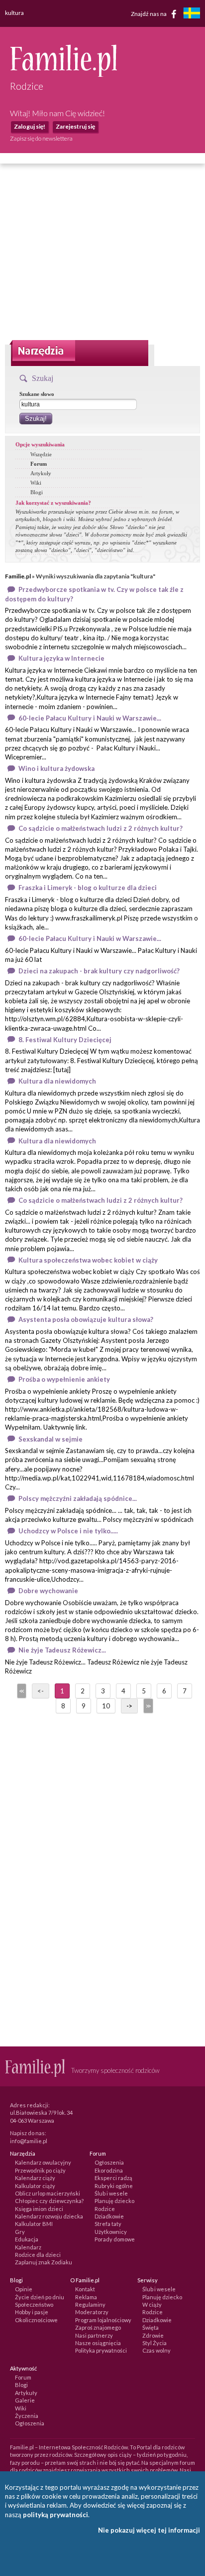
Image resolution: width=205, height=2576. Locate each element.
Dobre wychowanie (48, 1591)
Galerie (25, 2400)
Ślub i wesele (111, 2193)
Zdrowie (153, 2335)
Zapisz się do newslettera (41, 138)
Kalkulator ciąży (35, 2186)
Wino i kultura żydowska (56, 768)
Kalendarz (28, 2247)
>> (147, 1706)
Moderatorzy (92, 2312)
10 (106, 1706)
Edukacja (27, 2239)
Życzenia (27, 2416)
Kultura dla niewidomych (57, 1081)
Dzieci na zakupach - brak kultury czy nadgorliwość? (99, 971)
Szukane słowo (37, 394)
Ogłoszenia (109, 2162)
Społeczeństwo (34, 2304)
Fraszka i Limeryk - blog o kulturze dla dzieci (88, 888)
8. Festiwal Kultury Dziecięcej (65, 1040)
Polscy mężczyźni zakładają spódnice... (78, 1498)
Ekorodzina (109, 2170)
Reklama (86, 2297)
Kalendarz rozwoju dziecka (49, 2216)
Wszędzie (41, 454)
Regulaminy (90, 2304)
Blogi (37, 492)
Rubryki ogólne (114, 2186)
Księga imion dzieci (39, 2209)
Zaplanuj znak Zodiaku (44, 2262)
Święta (151, 2327)
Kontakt (85, 2289)
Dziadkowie (109, 2216)
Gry (20, 2232)
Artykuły (41, 473)
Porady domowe (115, 2239)
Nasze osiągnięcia (98, 2343)
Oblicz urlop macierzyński (48, 2193)
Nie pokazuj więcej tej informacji (149, 2530)
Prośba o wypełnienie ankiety (64, 1379)
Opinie (24, 2289)
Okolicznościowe (36, 2320)
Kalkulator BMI (34, 2224)
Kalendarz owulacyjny (43, 2162)
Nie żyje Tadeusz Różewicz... (62, 1650)
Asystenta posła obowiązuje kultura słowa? (86, 1319)
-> (129, 1706)
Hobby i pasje (32, 2312)
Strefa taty (108, 2224)
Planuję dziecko (114, 2201)
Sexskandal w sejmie (51, 1439)
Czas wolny (156, 2350)
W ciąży (152, 2304)
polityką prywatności (55, 2515)
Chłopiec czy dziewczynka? (49, 2201)
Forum (39, 464)
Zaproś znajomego (98, 2327)
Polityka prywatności (101, 2350)
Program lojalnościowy (103, 2320)
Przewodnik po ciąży (40, 2170)
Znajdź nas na (149, 13)
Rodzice (105, 2209)
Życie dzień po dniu (40, 2297)
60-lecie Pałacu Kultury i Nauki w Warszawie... (90, 718)
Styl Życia (154, 2343)
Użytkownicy (111, 2232)
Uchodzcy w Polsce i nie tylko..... (68, 1531)
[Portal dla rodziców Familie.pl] (63, 74)
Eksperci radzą (113, 2178)
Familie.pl (18, 576)
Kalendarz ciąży (35, 2178)
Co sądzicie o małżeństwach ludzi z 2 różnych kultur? (101, 828)
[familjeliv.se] (192, 14)
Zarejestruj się (75, 126)
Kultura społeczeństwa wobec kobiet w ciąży (88, 1260)
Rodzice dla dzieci (38, 2255)
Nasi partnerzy (94, 2335)
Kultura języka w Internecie (61, 658)
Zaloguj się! (30, 126)
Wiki (36, 483)
